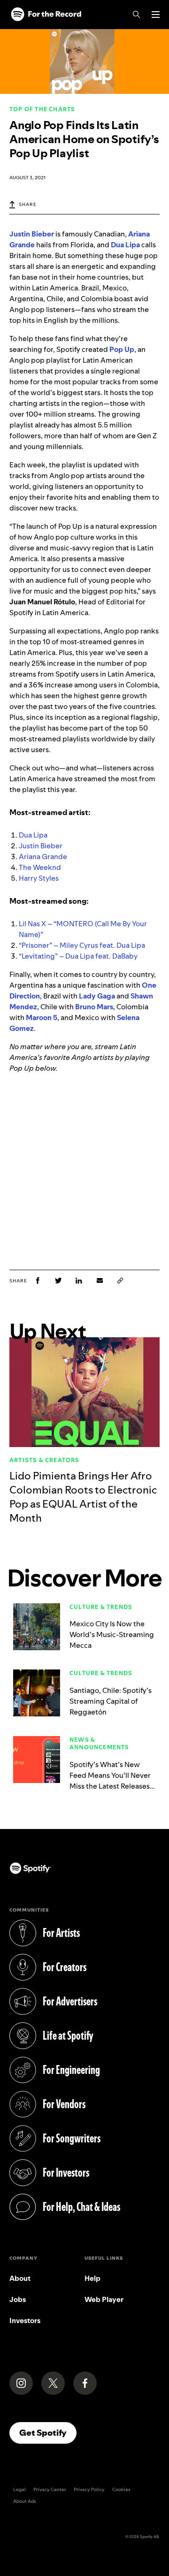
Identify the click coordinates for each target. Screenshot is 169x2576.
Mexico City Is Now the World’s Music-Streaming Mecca (112, 1635)
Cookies (121, 2489)
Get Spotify (48, 2432)
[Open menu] (156, 15)
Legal (19, 2489)
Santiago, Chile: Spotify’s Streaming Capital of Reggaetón (111, 1701)
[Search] (137, 15)
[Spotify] (46, 15)
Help (92, 2278)
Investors (25, 2321)
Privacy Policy (89, 2489)
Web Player (104, 2299)
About (20, 2278)
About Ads (25, 2501)
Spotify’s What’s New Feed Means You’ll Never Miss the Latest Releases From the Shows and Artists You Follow (110, 1786)
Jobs (18, 2299)
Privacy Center (50, 2489)
